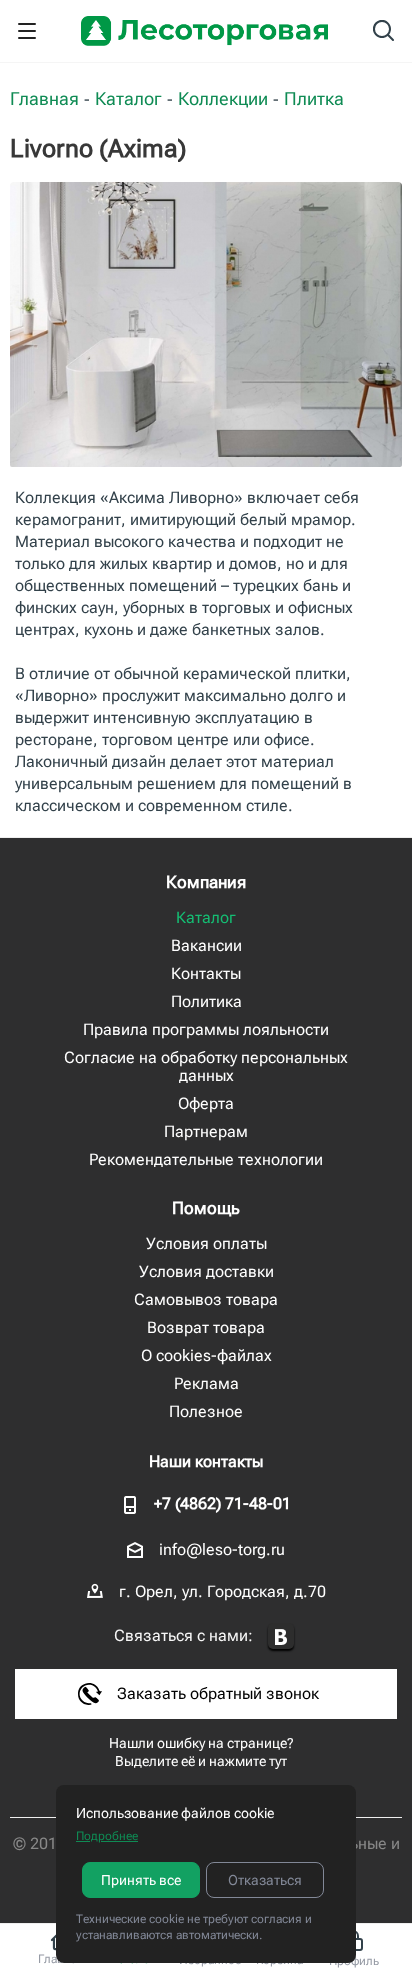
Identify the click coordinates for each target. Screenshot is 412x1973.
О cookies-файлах (206, 1355)
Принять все (141, 1880)
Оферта (206, 1103)
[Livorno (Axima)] (206, 324)
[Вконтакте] (281, 1637)
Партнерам (206, 1131)
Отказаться (265, 1880)
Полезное (206, 1411)
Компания (206, 882)
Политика (206, 1001)
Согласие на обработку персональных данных (206, 1066)
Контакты (206, 973)
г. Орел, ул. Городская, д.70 (222, 1591)
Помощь (206, 1208)
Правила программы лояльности (206, 1029)
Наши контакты (206, 1461)
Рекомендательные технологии (206, 1159)
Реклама (206, 1383)
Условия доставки (206, 1271)
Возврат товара (206, 1327)
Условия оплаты (206, 1243)
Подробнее (107, 1836)
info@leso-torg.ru (222, 1549)
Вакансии (206, 945)
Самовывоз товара (206, 1299)
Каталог (206, 917)
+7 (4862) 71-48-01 (222, 1503)
